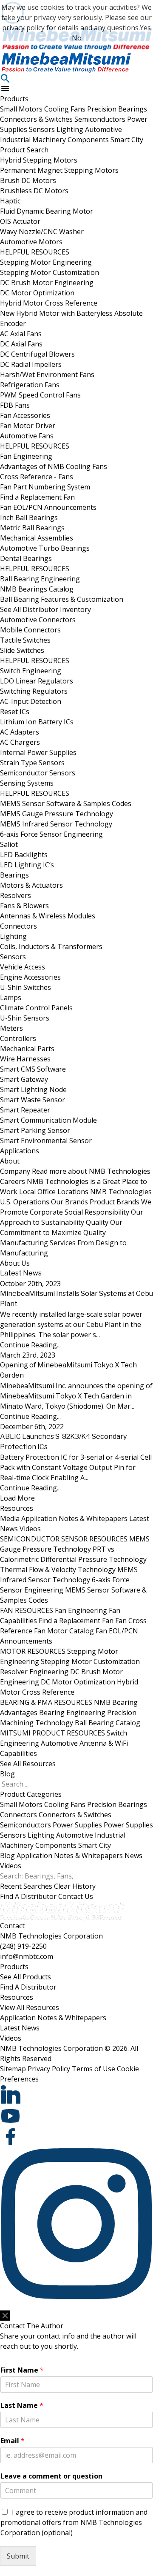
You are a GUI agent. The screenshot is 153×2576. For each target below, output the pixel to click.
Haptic (10, 201)
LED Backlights (24, 855)
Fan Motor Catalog (64, 1631)
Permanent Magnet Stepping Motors (59, 170)
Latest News (20, 2028)
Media (10, 1518)
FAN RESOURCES (27, 1610)
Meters (11, 1028)
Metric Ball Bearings (32, 528)
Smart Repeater (25, 1110)
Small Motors (22, 109)
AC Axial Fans (21, 334)
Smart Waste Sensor (33, 1100)
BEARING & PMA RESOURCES (46, 1702)
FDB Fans (15, 405)
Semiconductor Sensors (38, 773)
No (77, 38)
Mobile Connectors (30, 630)
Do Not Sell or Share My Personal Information (54, 2306)
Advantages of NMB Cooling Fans (54, 466)
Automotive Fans (27, 436)
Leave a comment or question (51, 2476)
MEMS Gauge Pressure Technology (57, 814)
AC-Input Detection (31, 701)
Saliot (9, 844)
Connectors (18, 926)
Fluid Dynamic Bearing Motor (47, 211)
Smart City (127, 140)
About (10, 1161)
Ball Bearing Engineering (40, 579)
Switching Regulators (34, 691)
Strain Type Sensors (32, 763)
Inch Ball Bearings (29, 517)
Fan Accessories (25, 415)
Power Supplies (77, 1825)
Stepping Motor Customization (50, 272)
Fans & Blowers (24, 906)
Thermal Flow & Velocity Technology (58, 1570)
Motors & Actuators (31, 885)
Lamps (11, 998)
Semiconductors (101, 119)
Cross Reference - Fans (37, 477)
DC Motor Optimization (37, 293)
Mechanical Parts (27, 1049)
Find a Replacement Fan (37, 497)
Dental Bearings (26, 558)
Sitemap (13, 2069)
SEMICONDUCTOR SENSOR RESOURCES (64, 1539)
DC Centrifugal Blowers (37, 354)
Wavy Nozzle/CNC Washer (42, 232)
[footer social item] (76, 2095)
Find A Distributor (28, 1896)
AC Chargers (20, 742)
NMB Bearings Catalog (37, 589)
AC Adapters (20, 732)
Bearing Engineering (72, 1713)
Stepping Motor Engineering (46, 262)
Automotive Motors (31, 242)
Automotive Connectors (38, 620)
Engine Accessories (30, 977)
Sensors (43, 129)
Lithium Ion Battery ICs (37, 722)
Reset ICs (15, 712)
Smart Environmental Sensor (46, 1141)
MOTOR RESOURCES (33, 1651)
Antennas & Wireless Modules (48, 916)
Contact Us (76, 1896)
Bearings (14, 875)
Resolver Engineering (34, 1672)
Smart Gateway (24, 1079)
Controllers (18, 1038)
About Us (15, 1263)
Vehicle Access (23, 967)
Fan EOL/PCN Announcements (48, 507)
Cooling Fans (66, 109)
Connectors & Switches (37, 119)
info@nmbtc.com (27, 1956)
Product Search (24, 150)
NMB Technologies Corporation (51, 1936)
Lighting (71, 129)
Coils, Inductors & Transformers (51, 946)
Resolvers (16, 895)
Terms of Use (93, 2069)
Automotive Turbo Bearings (45, 548)
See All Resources (28, 1764)
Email (13, 2441)
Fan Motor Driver (28, 426)
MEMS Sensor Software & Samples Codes (66, 803)
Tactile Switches (25, 640)
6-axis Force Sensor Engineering (51, 834)
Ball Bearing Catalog (108, 1723)
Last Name (22, 2406)
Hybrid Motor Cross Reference (49, 303)
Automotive (103, 129)
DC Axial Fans (21, 344)
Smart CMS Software (33, 1069)
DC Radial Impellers (31, 364)
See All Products (25, 1977)
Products (14, 99)
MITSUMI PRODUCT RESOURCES (52, 1733)
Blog (7, 1774)
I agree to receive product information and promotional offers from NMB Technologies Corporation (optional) (74, 2522)
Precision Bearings (117, 109)
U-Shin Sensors (25, 1018)
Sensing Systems (27, 783)
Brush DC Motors (28, 180)
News (133, 1856)
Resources (17, 1508)
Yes (145, 28)
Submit (18, 2556)
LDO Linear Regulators (37, 681)
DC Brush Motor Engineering (47, 283)
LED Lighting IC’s (27, 865)
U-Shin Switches (25, 987)
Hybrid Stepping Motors (39, 160)
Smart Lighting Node (33, 1089)
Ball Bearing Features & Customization (62, 599)
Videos (30, 1529)
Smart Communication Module (48, 1120)
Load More (17, 1498)
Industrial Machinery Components (55, 140)
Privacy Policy (49, 2069)
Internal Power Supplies (38, 752)
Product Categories (31, 1794)
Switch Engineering (31, 671)
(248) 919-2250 (23, 1946)
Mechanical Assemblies (37, 538)
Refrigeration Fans (30, 385)
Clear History (75, 1886)
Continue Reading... (30, 1345)
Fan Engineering (26, 456)
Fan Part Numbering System (45, 487)
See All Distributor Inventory (45, 609)
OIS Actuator (20, 221)
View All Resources (30, 2007)
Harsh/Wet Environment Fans (47, 375)
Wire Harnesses (25, 1059)
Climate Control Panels (36, 1008)
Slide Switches (22, 650)
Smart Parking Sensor (35, 1130)
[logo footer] (76, 1911)
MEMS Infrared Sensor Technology (56, 824)
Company (75, 1171)
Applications (20, 1151)
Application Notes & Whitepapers (74, 1518)
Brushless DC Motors (34, 191)
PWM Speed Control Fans (40, 395)
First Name (22, 2370)
